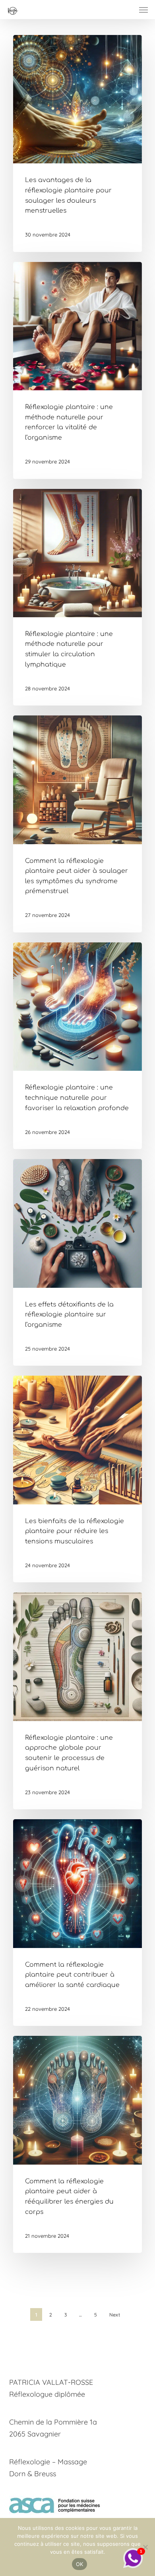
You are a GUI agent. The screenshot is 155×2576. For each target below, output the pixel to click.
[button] (143, 10)
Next (115, 2315)
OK (80, 2564)
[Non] (145, 2547)
